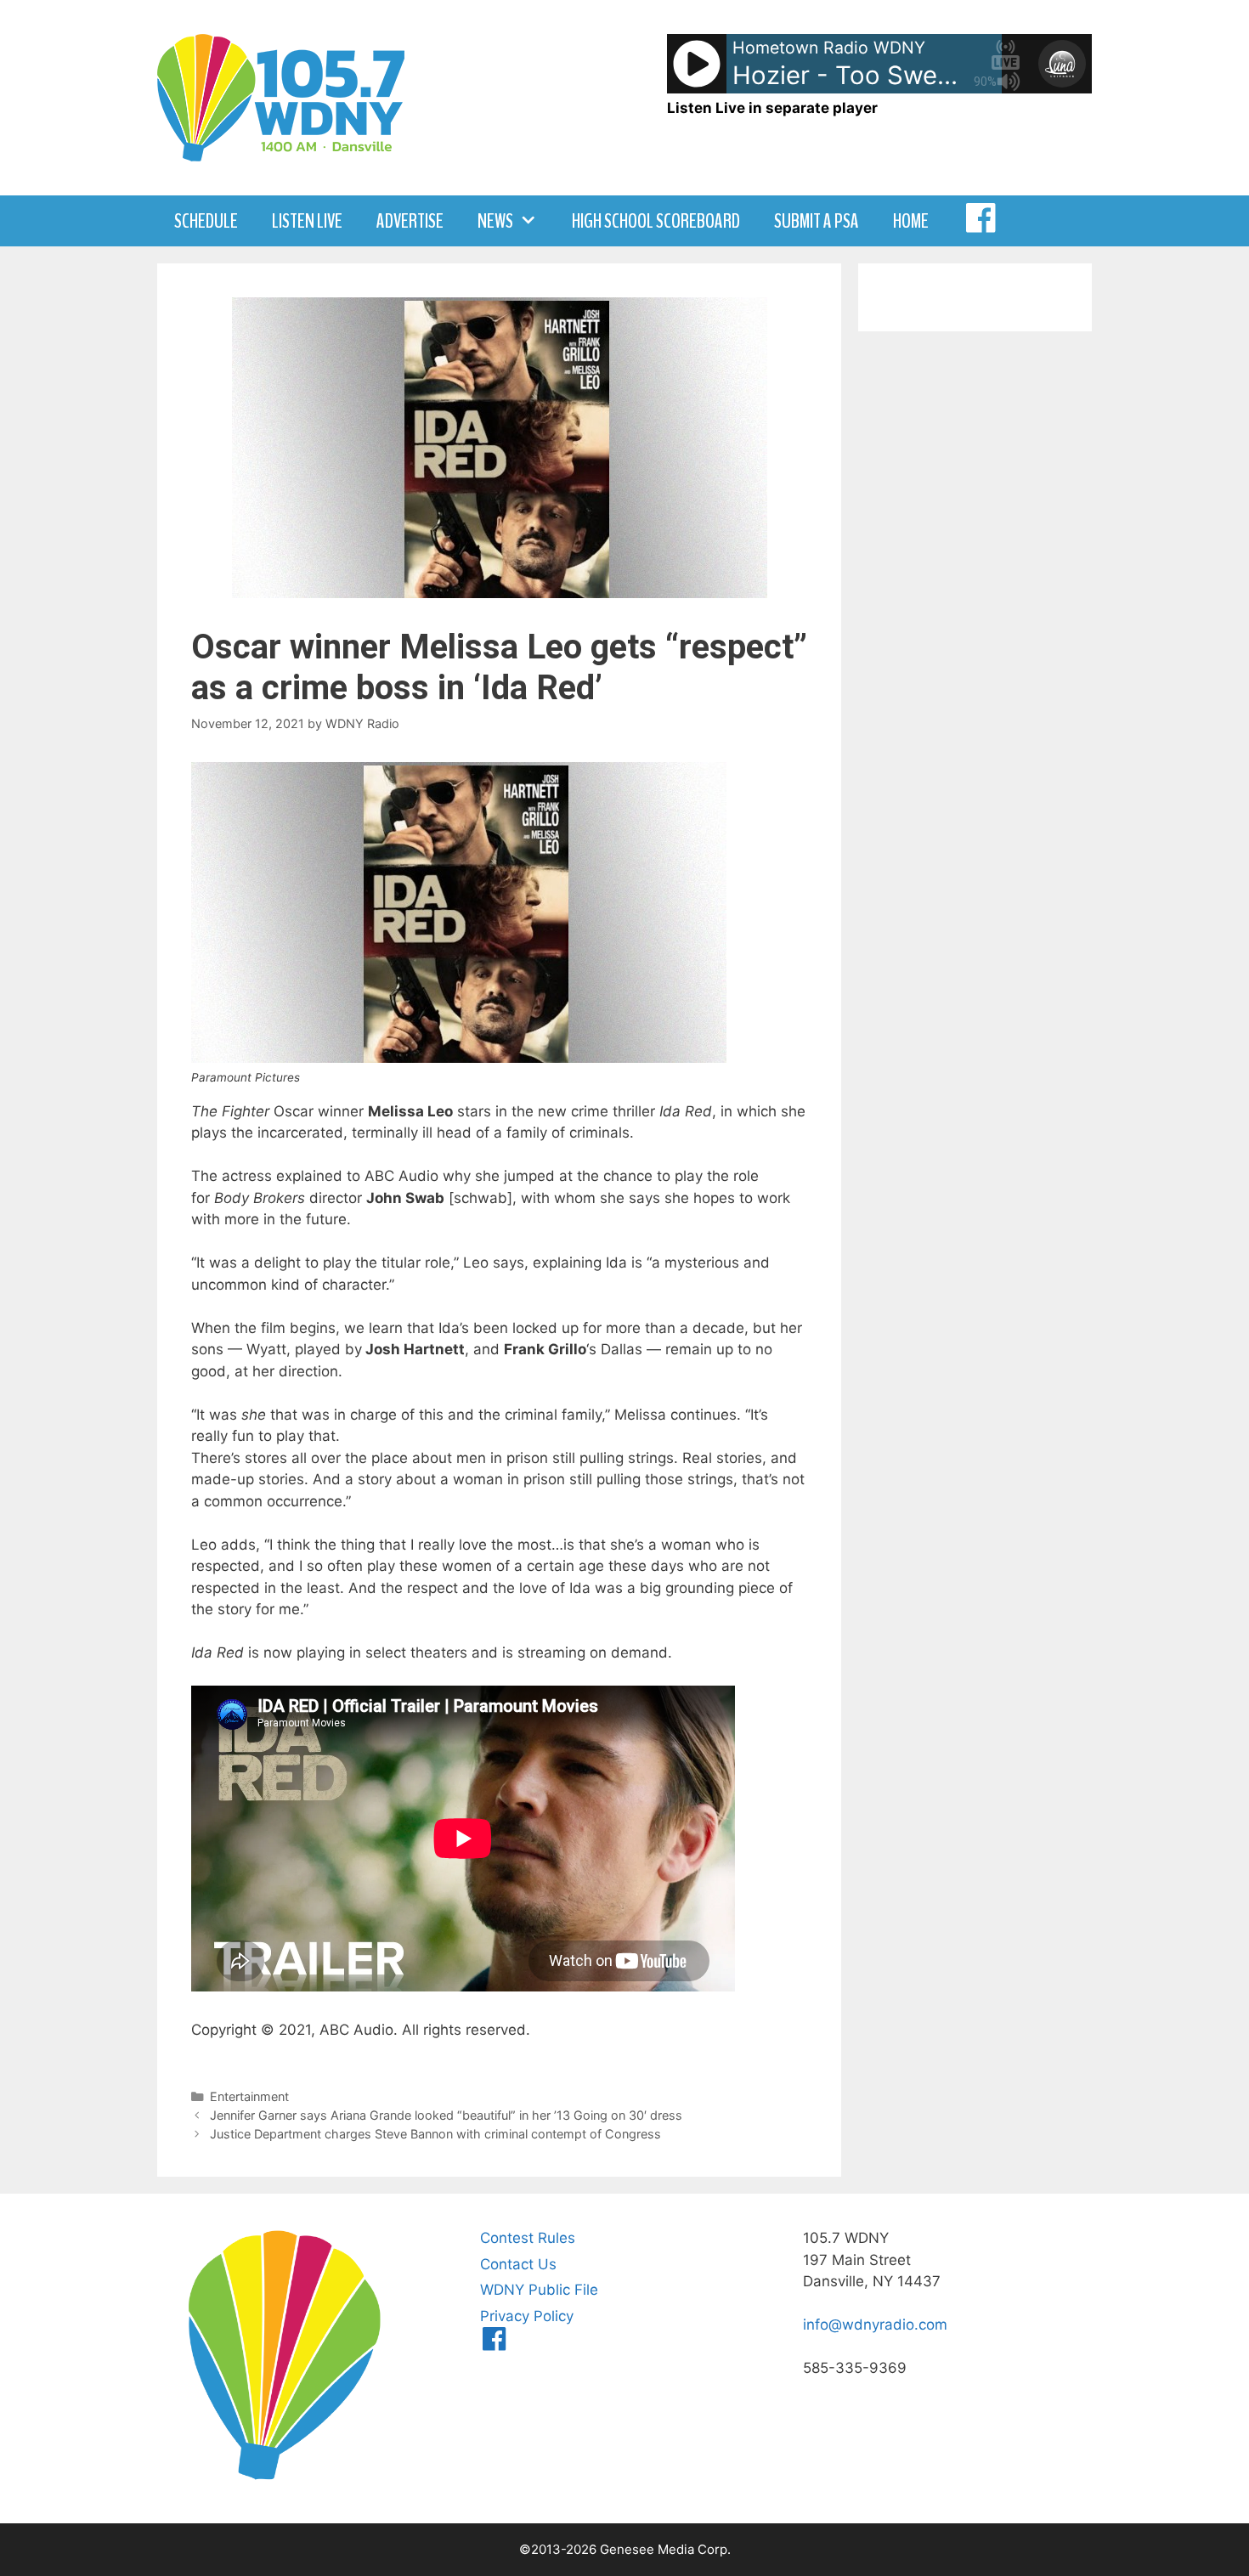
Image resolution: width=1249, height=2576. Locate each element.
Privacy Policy (527, 2316)
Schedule (206, 221)
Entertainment (249, 2096)
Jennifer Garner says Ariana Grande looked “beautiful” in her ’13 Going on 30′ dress (446, 2115)
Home (911, 221)
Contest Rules (528, 2238)
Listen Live (307, 221)
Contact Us (518, 2264)
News (495, 221)
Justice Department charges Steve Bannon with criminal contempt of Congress (435, 2134)
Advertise (410, 221)
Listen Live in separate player (772, 108)
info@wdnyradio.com (875, 2325)
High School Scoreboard (656, 221)
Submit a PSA (817, 221)
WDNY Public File (539, 2290)
